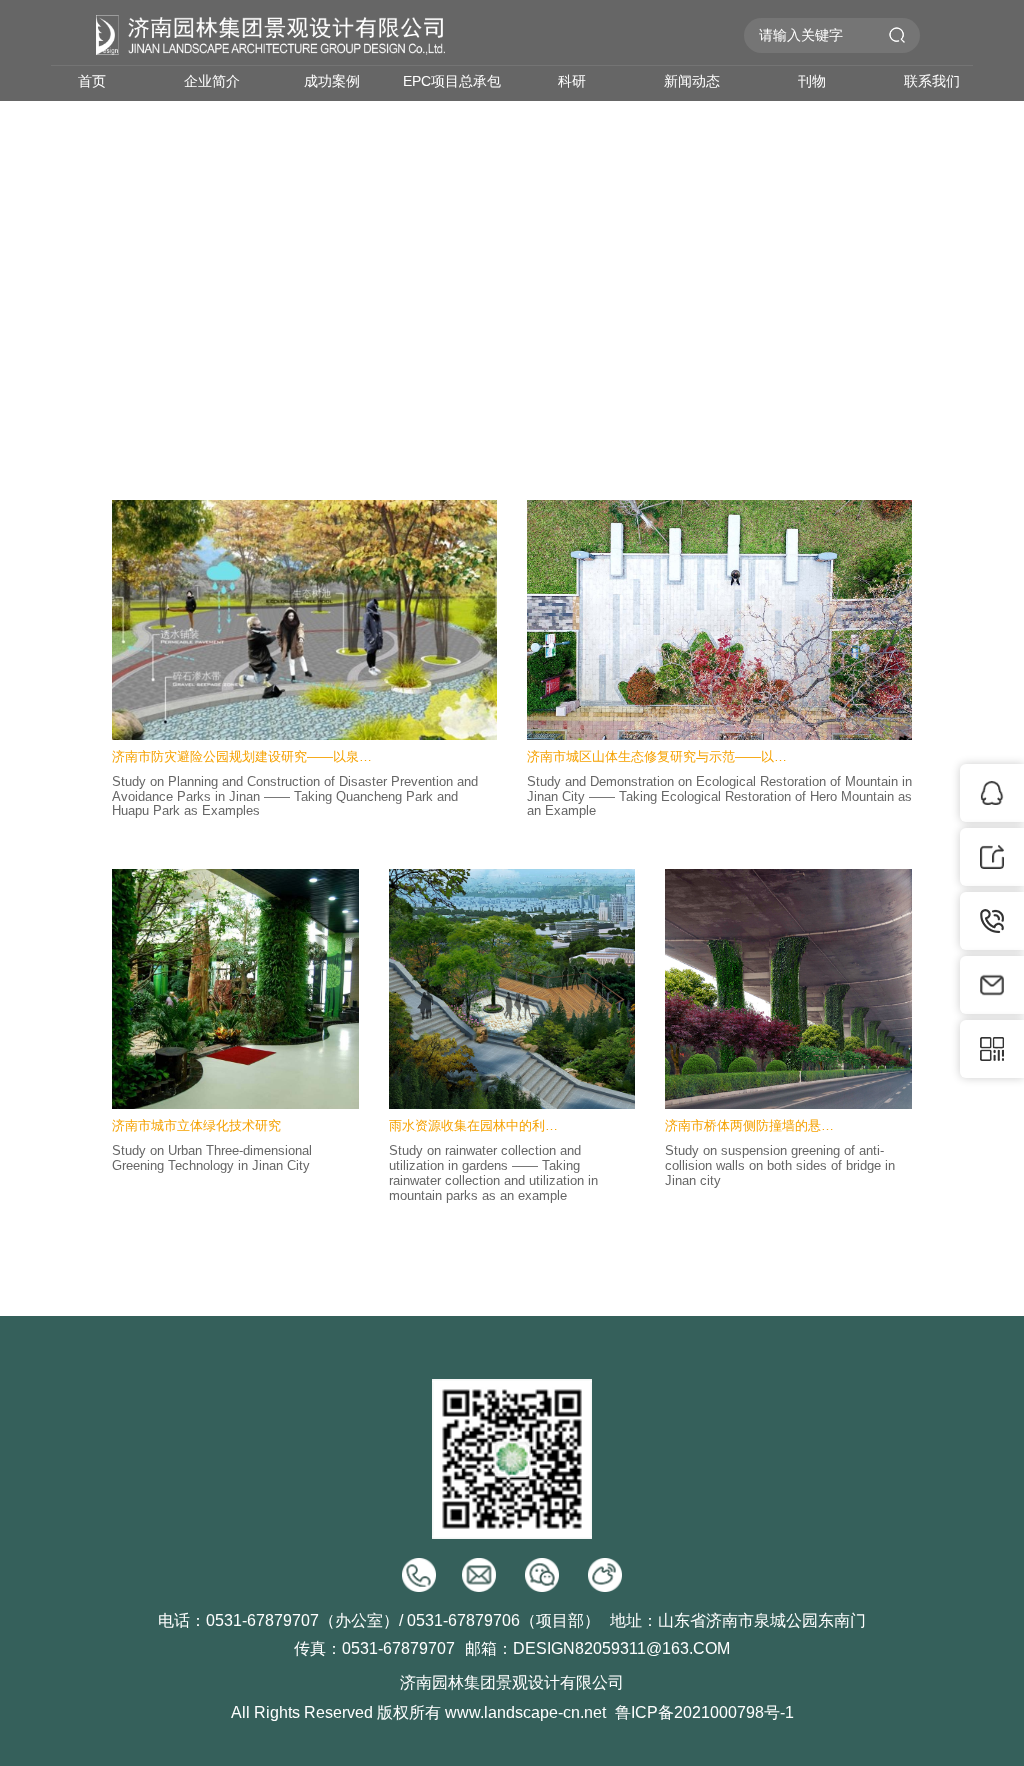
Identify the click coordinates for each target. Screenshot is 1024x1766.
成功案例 (332, 81)
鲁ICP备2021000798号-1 (704, 1712)
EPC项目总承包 (452, 81)
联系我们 (932, 81)
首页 (92, 81)
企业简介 (212, 81)
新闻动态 (692, 81)
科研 (572, 81)
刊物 (812, 81)
